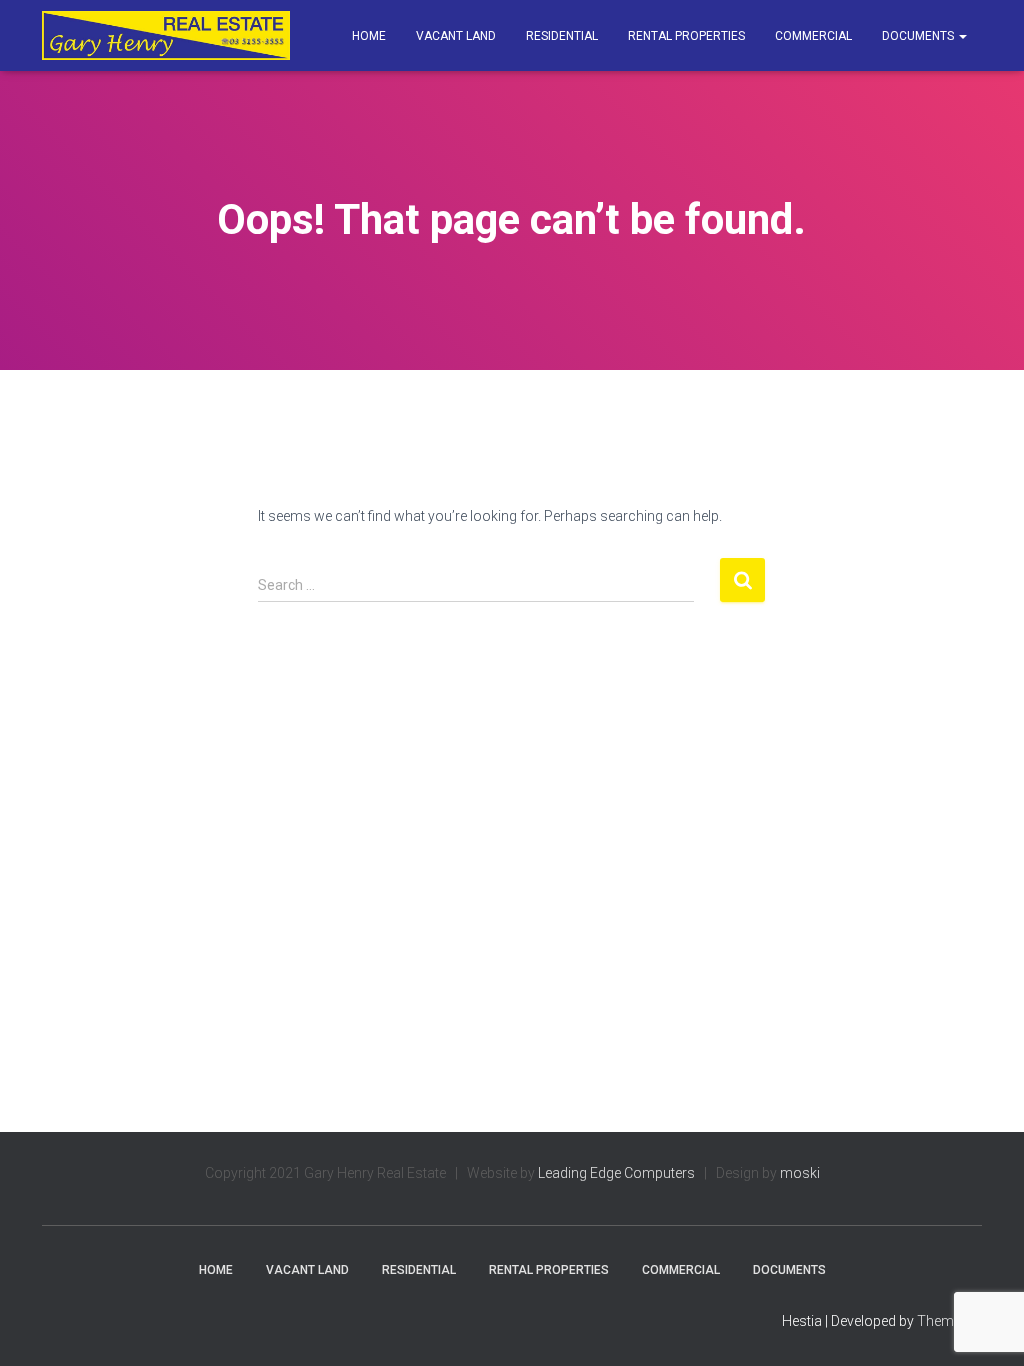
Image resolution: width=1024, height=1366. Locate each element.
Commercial (813, 36)
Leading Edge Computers (616, 1173)
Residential (562, 36)
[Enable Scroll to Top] (984, 1326)
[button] (962, 36)
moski (800, 1173)
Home (369, 36)
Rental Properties (686, 36)
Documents (919, 36)
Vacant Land (456, 36)
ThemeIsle (949, 1321)
